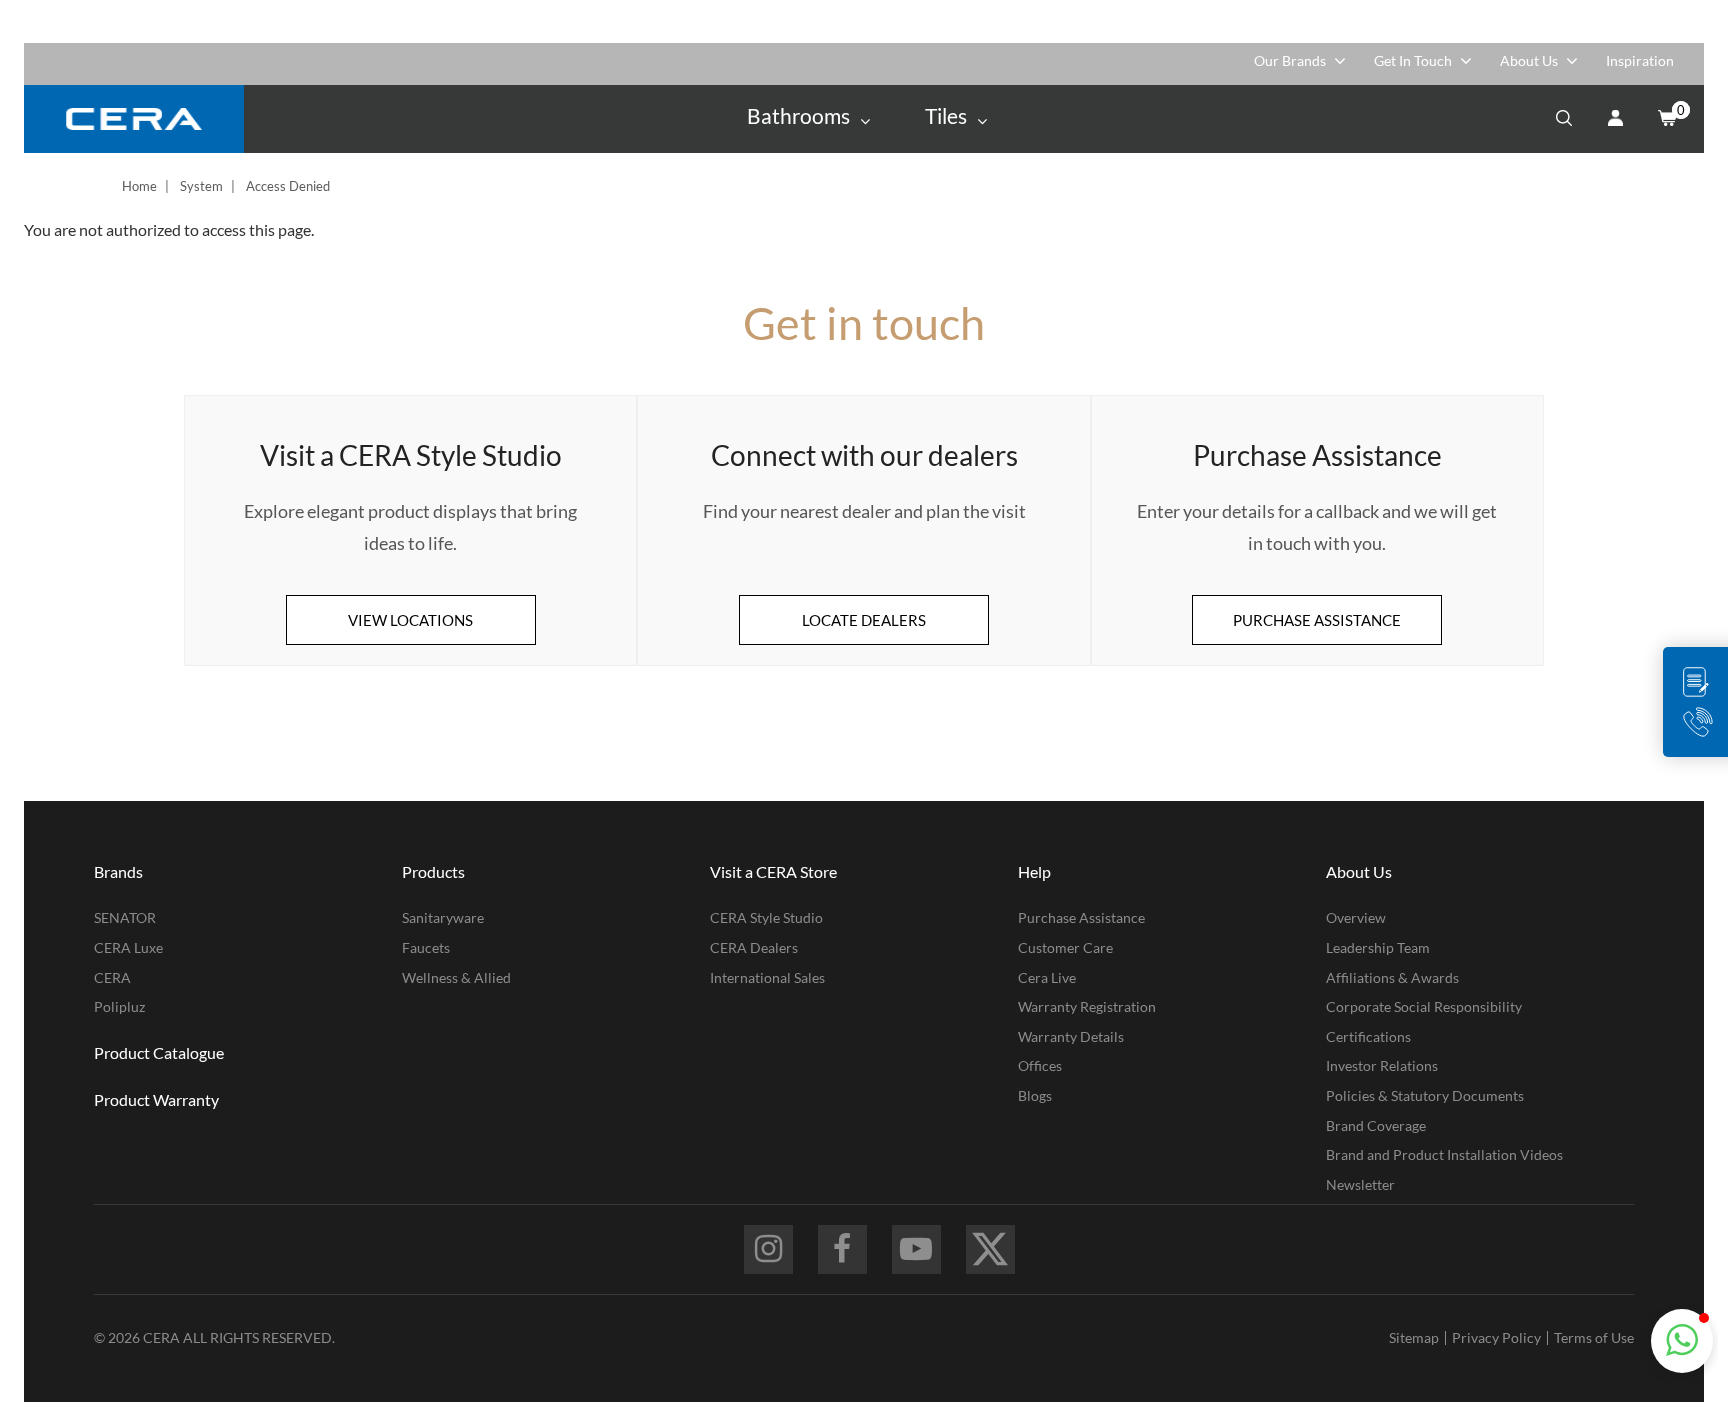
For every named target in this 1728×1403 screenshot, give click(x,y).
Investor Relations (1382, 1065)
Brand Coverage (1376, 1125)
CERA (112, 977)
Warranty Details (1071, 1036)
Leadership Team (1378, 947)
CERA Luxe (128, 947)
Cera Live (1047, 977)
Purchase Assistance (1081, 917)
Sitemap (1414, 1337)
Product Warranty (156, 1099)
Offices (1040, 1065)
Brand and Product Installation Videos (1444, 1154)
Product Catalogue (159, 1052)
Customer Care (1065, 947)
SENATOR (125, 917)
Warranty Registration (1087, 1006)
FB (842, 1249)
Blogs (1035, 1095)
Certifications (1368, 1036)
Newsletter (1360, 1184)
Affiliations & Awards (1392, 977)
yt (916, 1249)
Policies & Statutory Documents (1425, 1095)
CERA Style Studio (766, 917)
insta (768, 1249)
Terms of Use (1594, 1337)
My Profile (1615, 119)
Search (1564, 119)
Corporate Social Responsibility (1424, 1006)
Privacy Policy (1496, 1337)
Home (139, 186)
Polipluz (119, 1006)
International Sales (767, 977)
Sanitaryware (443, 917)
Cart (1666, 119)
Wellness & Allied (456, 977)
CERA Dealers (754, 947)
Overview (1356, 917)
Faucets (426, 947)
